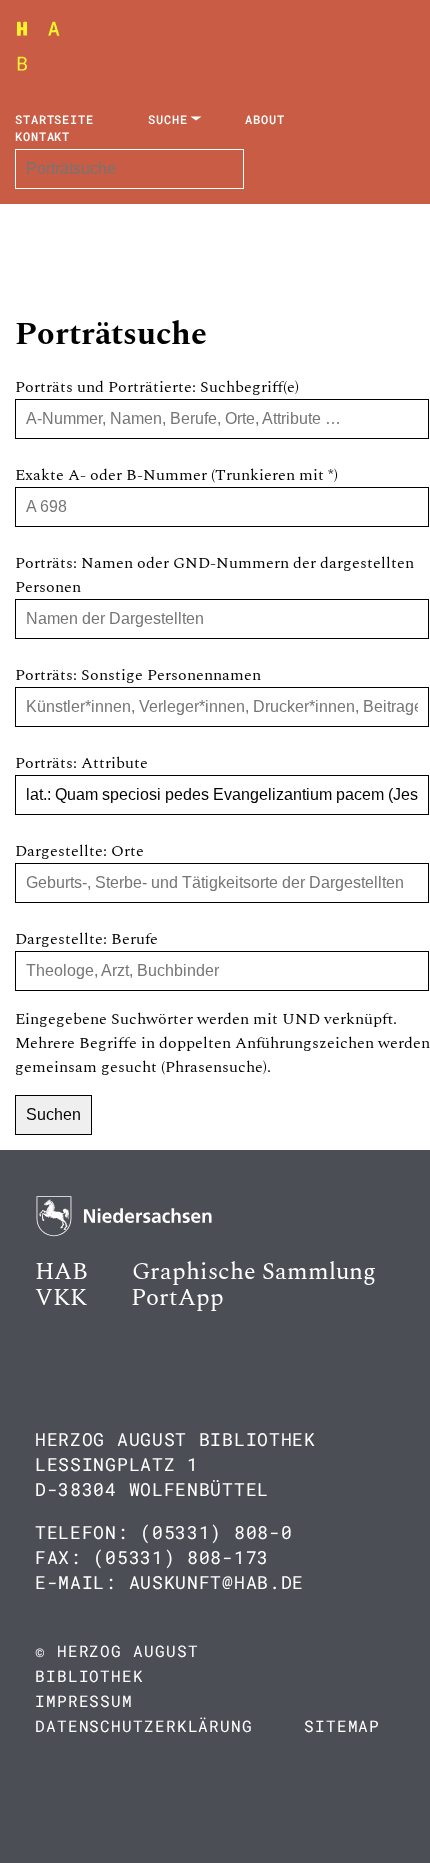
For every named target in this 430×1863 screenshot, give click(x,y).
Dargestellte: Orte (79, 851)
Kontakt (42, 136)
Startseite (54, 119)
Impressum (84, 1700)
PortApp (177, 1298)
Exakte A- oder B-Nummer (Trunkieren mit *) (176, 475)
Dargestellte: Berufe (86, 939)
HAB (61, 1272)
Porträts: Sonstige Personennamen (138, 675)
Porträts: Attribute (81, 763)
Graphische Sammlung (254, 1272)
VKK (61, 1298)
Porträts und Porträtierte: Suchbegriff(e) (157, 387)
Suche (168, 119)
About (265, 119)
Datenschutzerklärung (144, 1725)
